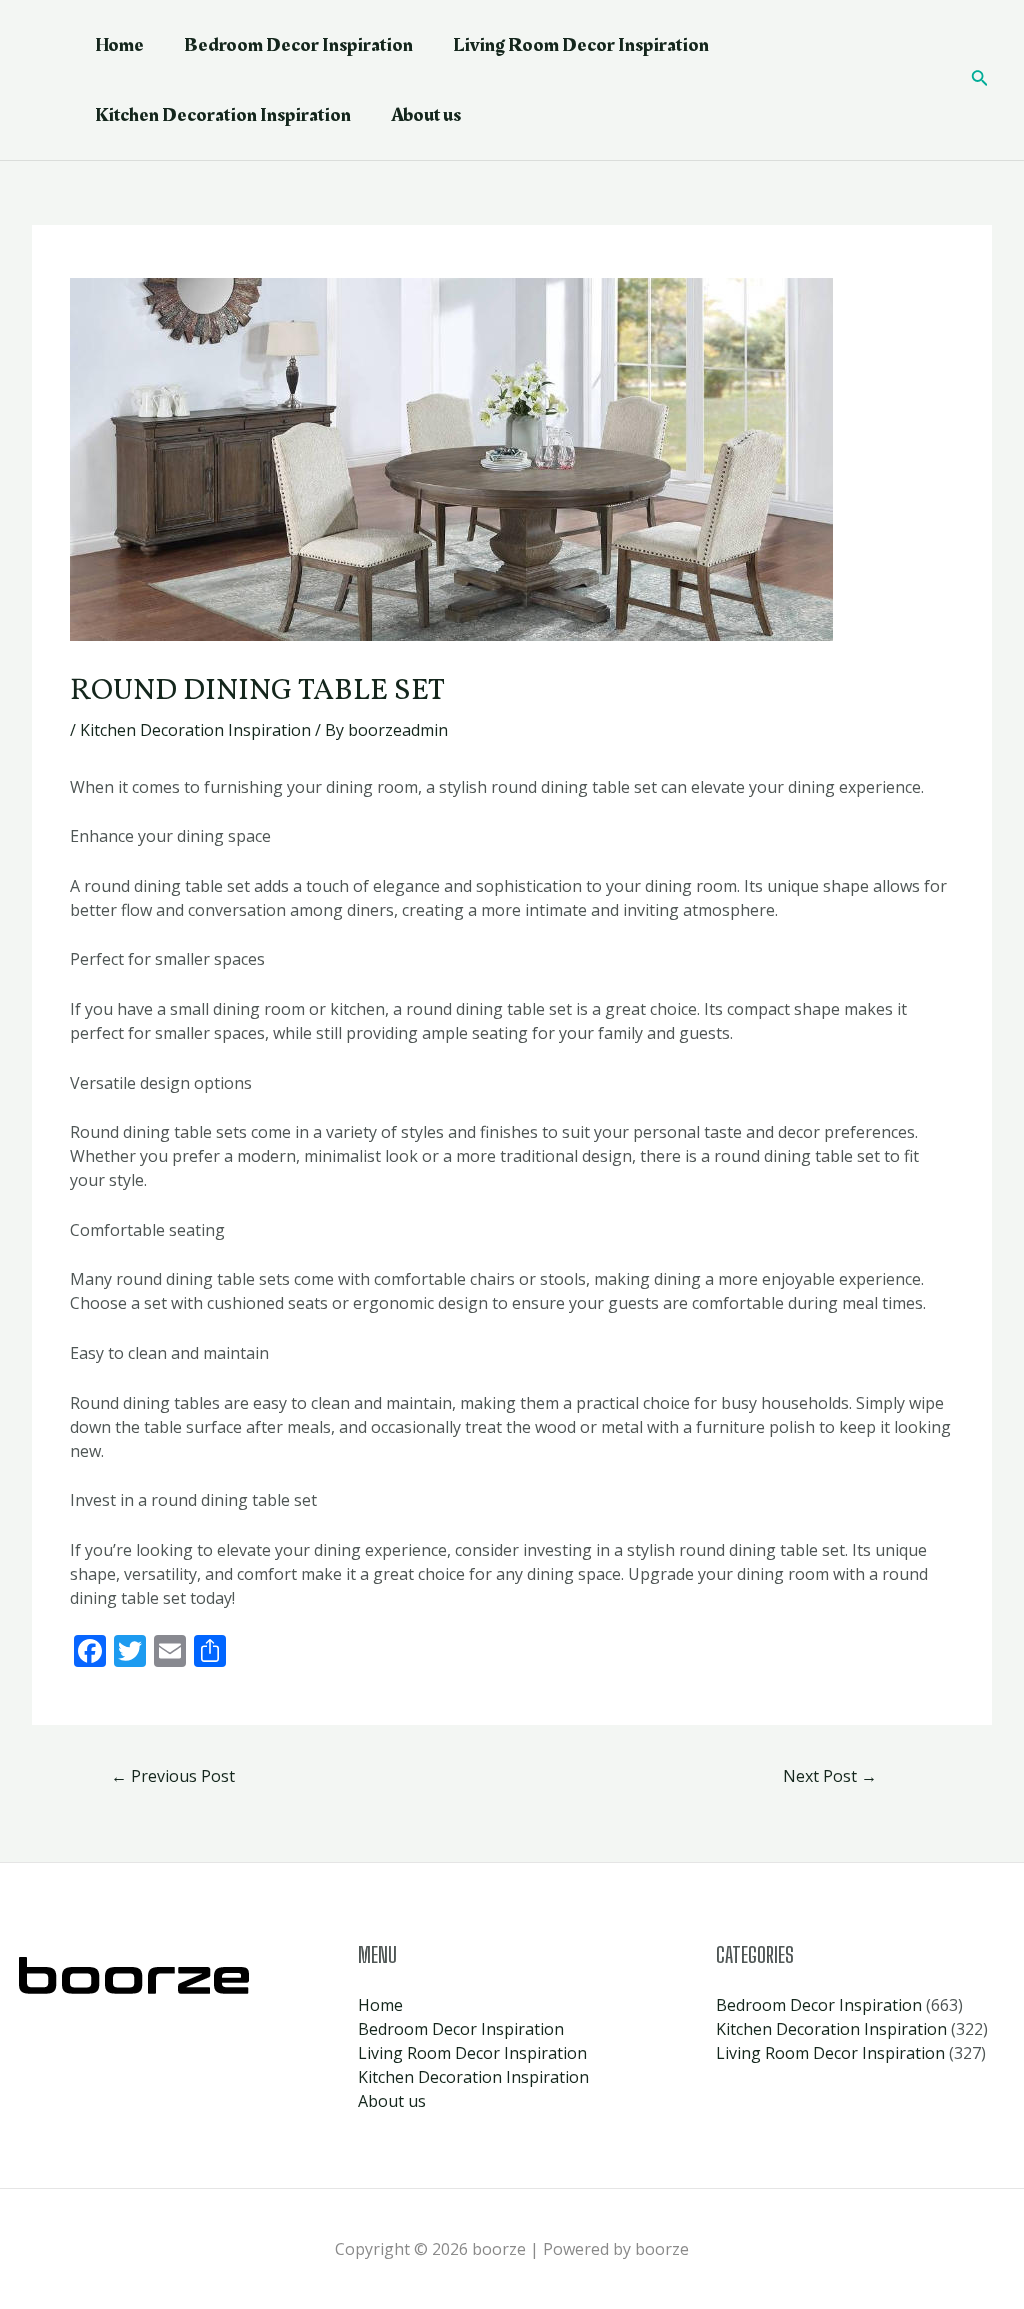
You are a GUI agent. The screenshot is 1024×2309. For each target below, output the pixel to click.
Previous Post (173, 1776)
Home (119, 45)
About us (426, 115)
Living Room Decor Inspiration (581, 45)
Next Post (830, 1776)
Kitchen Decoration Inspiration (223, 115)
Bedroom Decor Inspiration (298, 45)
